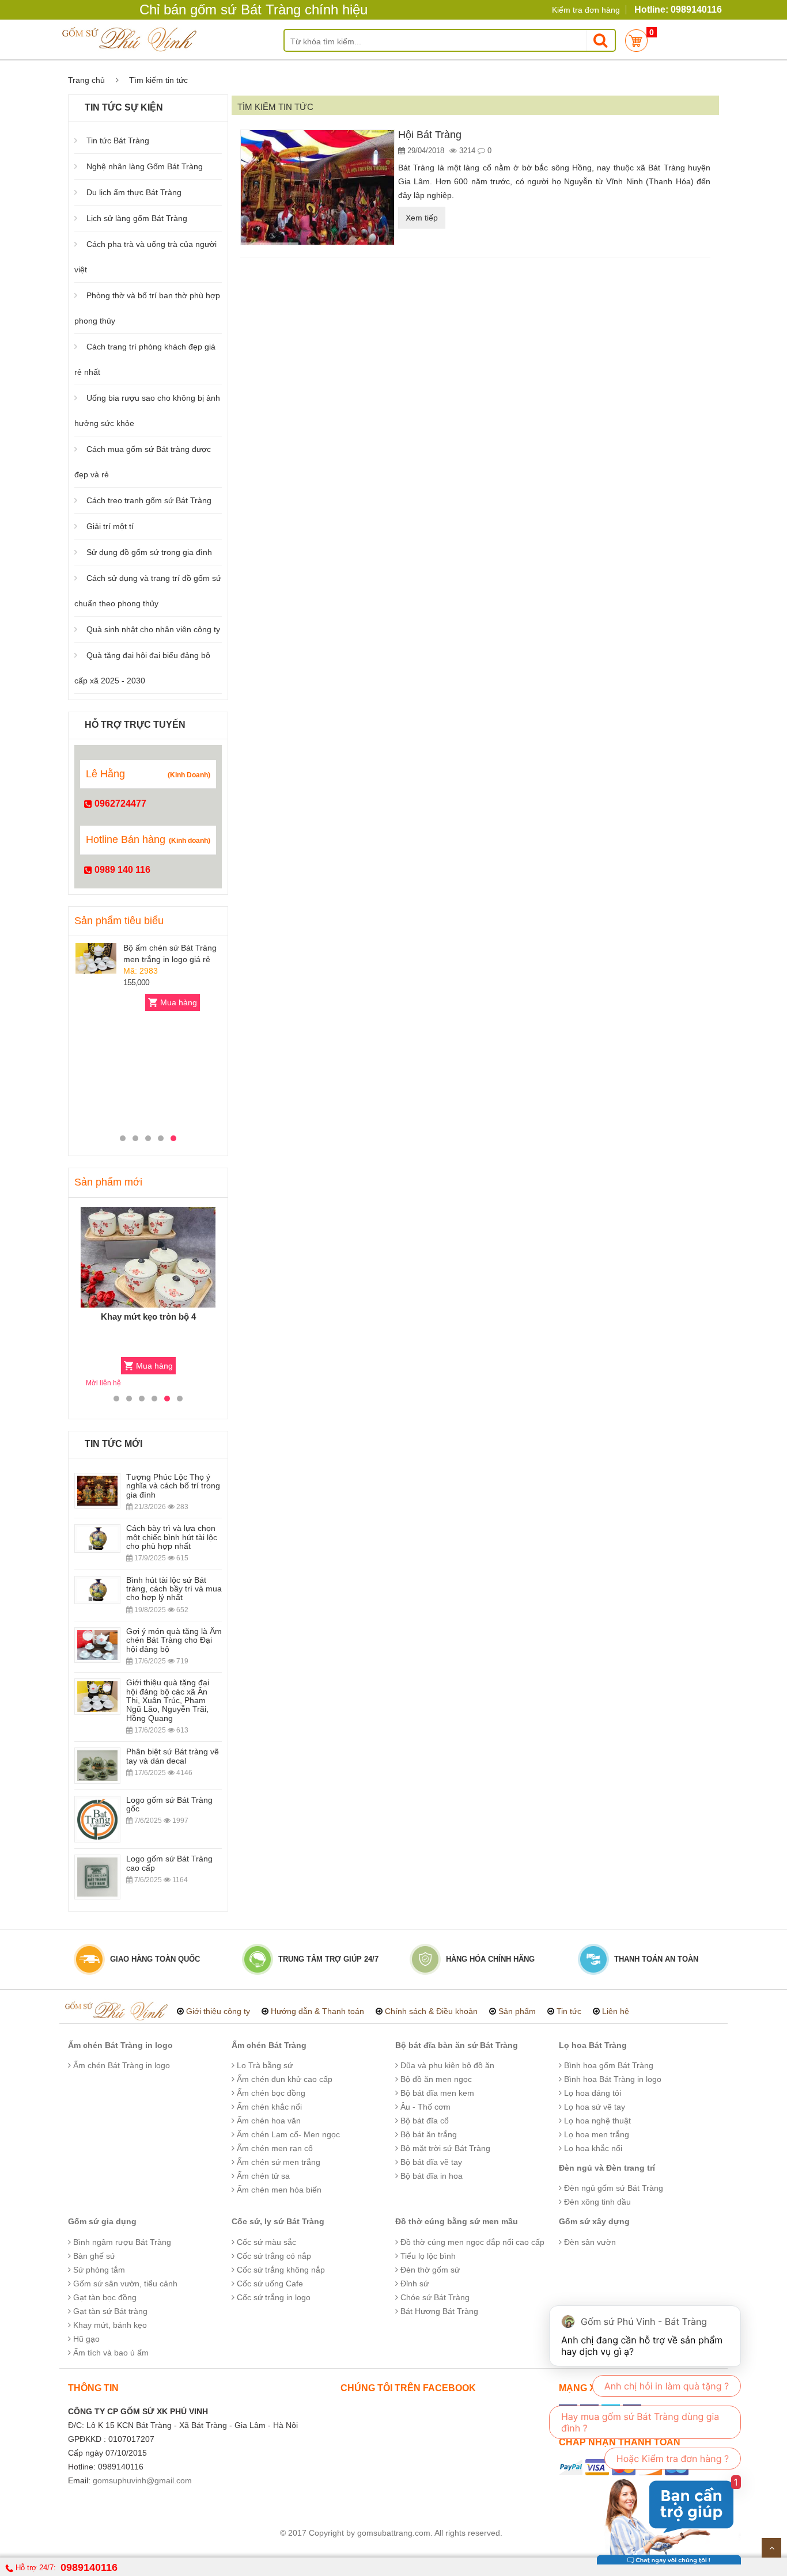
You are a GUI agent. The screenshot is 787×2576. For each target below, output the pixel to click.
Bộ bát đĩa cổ (423, 2121)
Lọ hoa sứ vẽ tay (593, 2107)
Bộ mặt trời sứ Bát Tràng (444, 2148)
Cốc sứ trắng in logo (273, 2297)
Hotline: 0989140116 (678, 10)
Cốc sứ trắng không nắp (280, 2270)
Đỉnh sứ (413, 2284)
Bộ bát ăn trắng (427, 2134)
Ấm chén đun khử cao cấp (283, 2079)
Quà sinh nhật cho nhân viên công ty (153, 629)
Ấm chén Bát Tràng (269, 2045)
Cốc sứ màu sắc (265, 2242)
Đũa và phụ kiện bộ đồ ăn (446, 2065)
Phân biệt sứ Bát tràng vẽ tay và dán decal (173, 1756)
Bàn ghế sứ (93, 2256)
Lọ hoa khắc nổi (592, 2148)
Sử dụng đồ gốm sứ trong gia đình (149, 552)
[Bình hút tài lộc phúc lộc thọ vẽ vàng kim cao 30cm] (96, 958)
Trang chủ (86, 80)
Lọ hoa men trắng (595, 2134)
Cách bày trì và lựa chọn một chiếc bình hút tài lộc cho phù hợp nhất (172, 1537)
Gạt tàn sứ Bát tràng (109, 2311)
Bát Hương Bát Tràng (438, 2311)
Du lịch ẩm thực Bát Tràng (134, 192)
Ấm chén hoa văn (268, 2121)
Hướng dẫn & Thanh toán (317, 2011)
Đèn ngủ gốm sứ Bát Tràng (612, 2188)
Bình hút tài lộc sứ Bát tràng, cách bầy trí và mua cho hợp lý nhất (174, 1589)
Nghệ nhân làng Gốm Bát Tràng (145, 166)
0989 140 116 (121, 870)
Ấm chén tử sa (262, 2176)
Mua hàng (179, 1002)
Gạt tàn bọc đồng (104, 2297)
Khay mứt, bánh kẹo (109, 2325)
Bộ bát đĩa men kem (436, 2093)
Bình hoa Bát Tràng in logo (612, 2079)
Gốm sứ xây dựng (594, 2221)
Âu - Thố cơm (424, 2107)
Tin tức (569, 2011)
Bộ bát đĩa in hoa (430, 2176)
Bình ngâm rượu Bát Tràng (121, 2242)
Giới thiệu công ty (218, 2011)
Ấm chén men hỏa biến (278, 2190)
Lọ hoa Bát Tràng (593, 2045)
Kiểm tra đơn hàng (586, 10)
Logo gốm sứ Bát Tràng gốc (169, 1804)
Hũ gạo (85, 2339)
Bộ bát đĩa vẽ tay (430, 2162)
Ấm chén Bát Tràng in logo (120, 2045)
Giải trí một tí (110, 526)
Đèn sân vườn (589, 2242)
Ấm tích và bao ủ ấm (110, 2353)
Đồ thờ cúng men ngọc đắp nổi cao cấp (471, 2242)
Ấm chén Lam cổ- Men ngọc (287, 2134)
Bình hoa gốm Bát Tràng (608, 2065)
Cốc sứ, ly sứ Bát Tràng (278, 2221)
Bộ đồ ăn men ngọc (435, 2079)
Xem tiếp (422, 218)
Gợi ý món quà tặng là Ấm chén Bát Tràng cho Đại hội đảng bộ (174, 1640)
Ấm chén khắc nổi (268, 2107)
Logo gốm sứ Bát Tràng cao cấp (169, 1863)
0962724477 (119, 803)
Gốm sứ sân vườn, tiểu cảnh (124, 2284)
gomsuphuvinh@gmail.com (142, 2480)
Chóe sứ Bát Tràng (434, 2297)
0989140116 (89, 2567)
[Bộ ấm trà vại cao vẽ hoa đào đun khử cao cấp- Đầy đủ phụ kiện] (148, 1257)
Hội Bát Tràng (430, 135)
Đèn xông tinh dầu (596, 2202)
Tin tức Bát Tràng (118, 140)
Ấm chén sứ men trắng (277, 2162)
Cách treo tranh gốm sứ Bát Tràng (149, 500)
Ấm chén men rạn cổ (274, 2148)
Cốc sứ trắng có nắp (273, 2256)
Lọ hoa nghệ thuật (596, 2121)
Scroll (771, 2548)
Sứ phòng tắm (98, 2270)
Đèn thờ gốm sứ (429, 2270)
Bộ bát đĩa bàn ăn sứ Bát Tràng (457, 2045)
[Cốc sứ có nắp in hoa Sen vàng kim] (96, 1051)
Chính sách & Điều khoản (431, 2011)
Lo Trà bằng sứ (264, 2065)
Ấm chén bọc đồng (270, 2093)
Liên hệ (616, 2011)
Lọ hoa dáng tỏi (591, 2093)
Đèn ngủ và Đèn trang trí (607, 2168)
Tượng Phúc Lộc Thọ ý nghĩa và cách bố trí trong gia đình (173, 1486)
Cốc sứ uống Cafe (269, 2284)
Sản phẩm (517, 2011)
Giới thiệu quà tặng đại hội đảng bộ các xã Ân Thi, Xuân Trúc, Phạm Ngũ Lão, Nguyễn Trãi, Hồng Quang (168, 1700)
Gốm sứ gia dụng (102, 2221)
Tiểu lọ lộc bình (427, 2256)
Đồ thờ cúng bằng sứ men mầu (457, 2221)
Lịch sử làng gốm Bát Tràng (137, 218)
